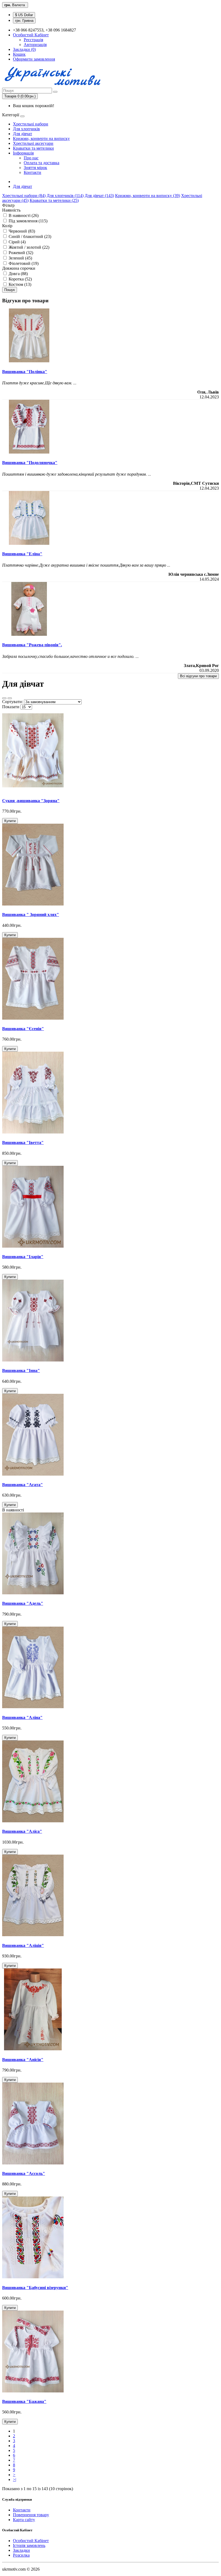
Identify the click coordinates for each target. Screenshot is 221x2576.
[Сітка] (10, 698)
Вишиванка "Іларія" (23, 1257)
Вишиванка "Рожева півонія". (32, 645)
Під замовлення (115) (27, 221)
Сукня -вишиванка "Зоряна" (31, 801)
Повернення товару (31, 2515)
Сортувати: (13, 702)
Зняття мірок (35, 168)
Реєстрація (33, 40)
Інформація (23, 153)
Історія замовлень (29, 2545)
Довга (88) (18, 274)
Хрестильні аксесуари (33, 143)
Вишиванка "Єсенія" (23, 1029)
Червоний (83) (21, 231)
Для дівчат (23, 134)
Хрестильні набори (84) (24, 196)
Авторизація (35, 45)
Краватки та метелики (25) (54, 200)
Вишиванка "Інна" (21, 1371)
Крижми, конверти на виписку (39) (148, 196)
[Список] (4, 698)
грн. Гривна (24, 21)
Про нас (31, 158)
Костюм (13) (19, 284)
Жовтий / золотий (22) (28, 247)
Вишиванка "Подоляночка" (30, 463)
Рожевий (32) (20, 253)
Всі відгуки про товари (198, 676)
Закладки (21, 2550)
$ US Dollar (24, 15)
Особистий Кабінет (31, 2541)
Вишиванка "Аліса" (22, 1831)
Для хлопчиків (26, 129)
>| (15, 2480)
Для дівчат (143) (99, 196)
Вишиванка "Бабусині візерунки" (35, 2288)
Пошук (10, 290)
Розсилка (21, 2555)
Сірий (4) (17, 242)
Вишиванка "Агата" (23, 1485)
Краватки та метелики (33, 148)
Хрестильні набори (31, 124)
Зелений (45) (20, 258)
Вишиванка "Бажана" (24, 2401)
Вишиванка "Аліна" (22, 1717)
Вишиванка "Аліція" (23, 1945)
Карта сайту (24, 2520)
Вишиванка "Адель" (23, 1603)
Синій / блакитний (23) (29, 236)
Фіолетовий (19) (23, 263)
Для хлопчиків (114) (65, 196)
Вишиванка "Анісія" (23, 2060)
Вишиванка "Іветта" (23, 1143)
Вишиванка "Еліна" (22, 554)
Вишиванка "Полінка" (25, 372)
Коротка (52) (20, 279)
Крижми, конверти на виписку (41, 138)
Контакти (32, 172)
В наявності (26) (23, 215)
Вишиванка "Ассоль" (24, 2173)
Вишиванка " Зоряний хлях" (31, 915)
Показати (11, 707)
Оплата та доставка (42, 163)
